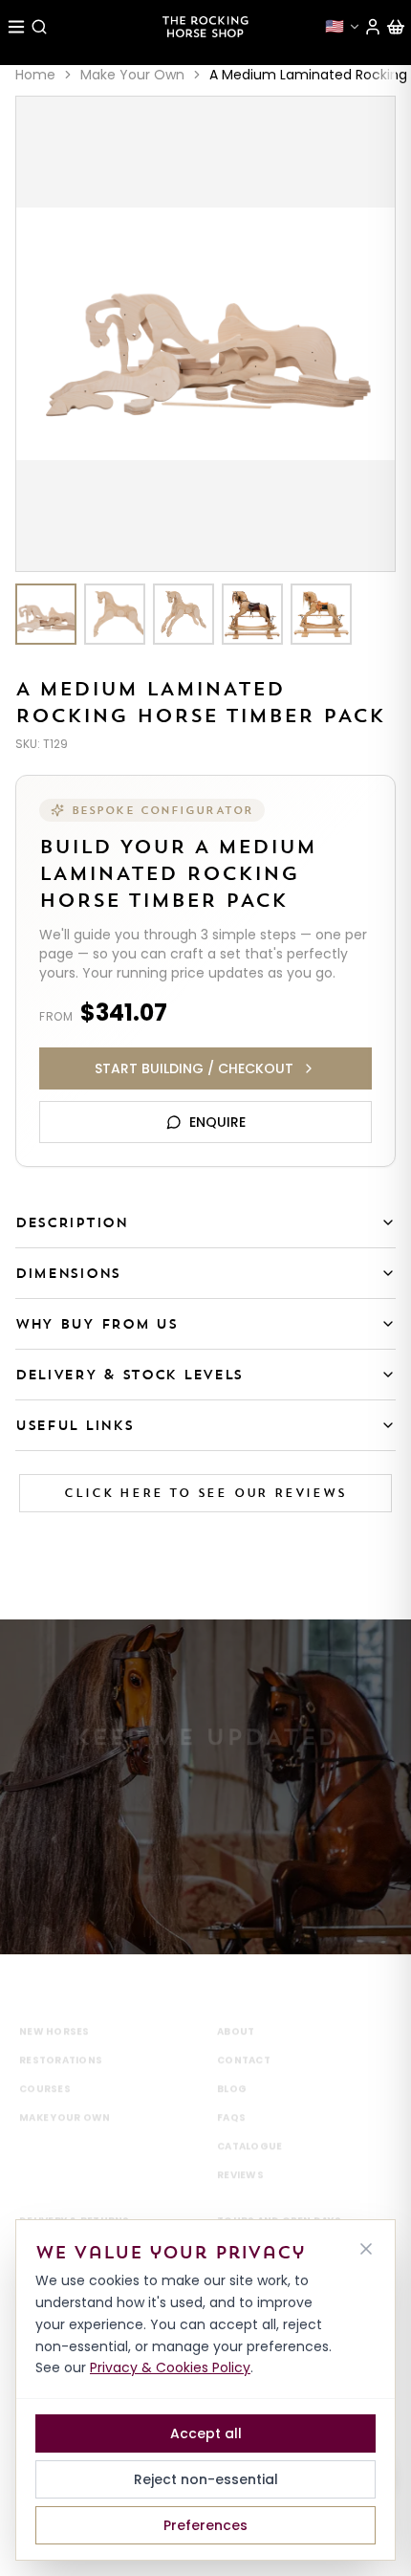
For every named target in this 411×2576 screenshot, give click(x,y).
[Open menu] (16, 27)
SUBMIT (205, 1859)
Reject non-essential (206, 2479)
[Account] (373, 27)
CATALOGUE (249, 2121)
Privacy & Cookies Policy (170, 2367)
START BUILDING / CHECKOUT (194, 1068)
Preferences (205, 2525)
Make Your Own (132, 75)
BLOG (232, 2064)
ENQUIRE (217, 1122)
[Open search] (39, 27)
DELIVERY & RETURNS (75, 2196)
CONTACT (244, 2035)
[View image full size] (205, 334)
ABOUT (236, 2006)
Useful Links (74, 1425)
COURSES (45, 2064)
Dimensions (68, 1273)
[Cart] (396, 27)
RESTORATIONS (61, 2035)
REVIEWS (240, 2150)
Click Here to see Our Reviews (205, 1493)
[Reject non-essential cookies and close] (366, 2249)
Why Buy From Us (97, 1324)
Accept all (206, 2433)
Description (72, 1222)
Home (35, 75)
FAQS (231, 2092)
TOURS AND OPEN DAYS (279, 2196)
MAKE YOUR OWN (65, 2092)
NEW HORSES (54, 2006)
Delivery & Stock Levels (129, 1375)
